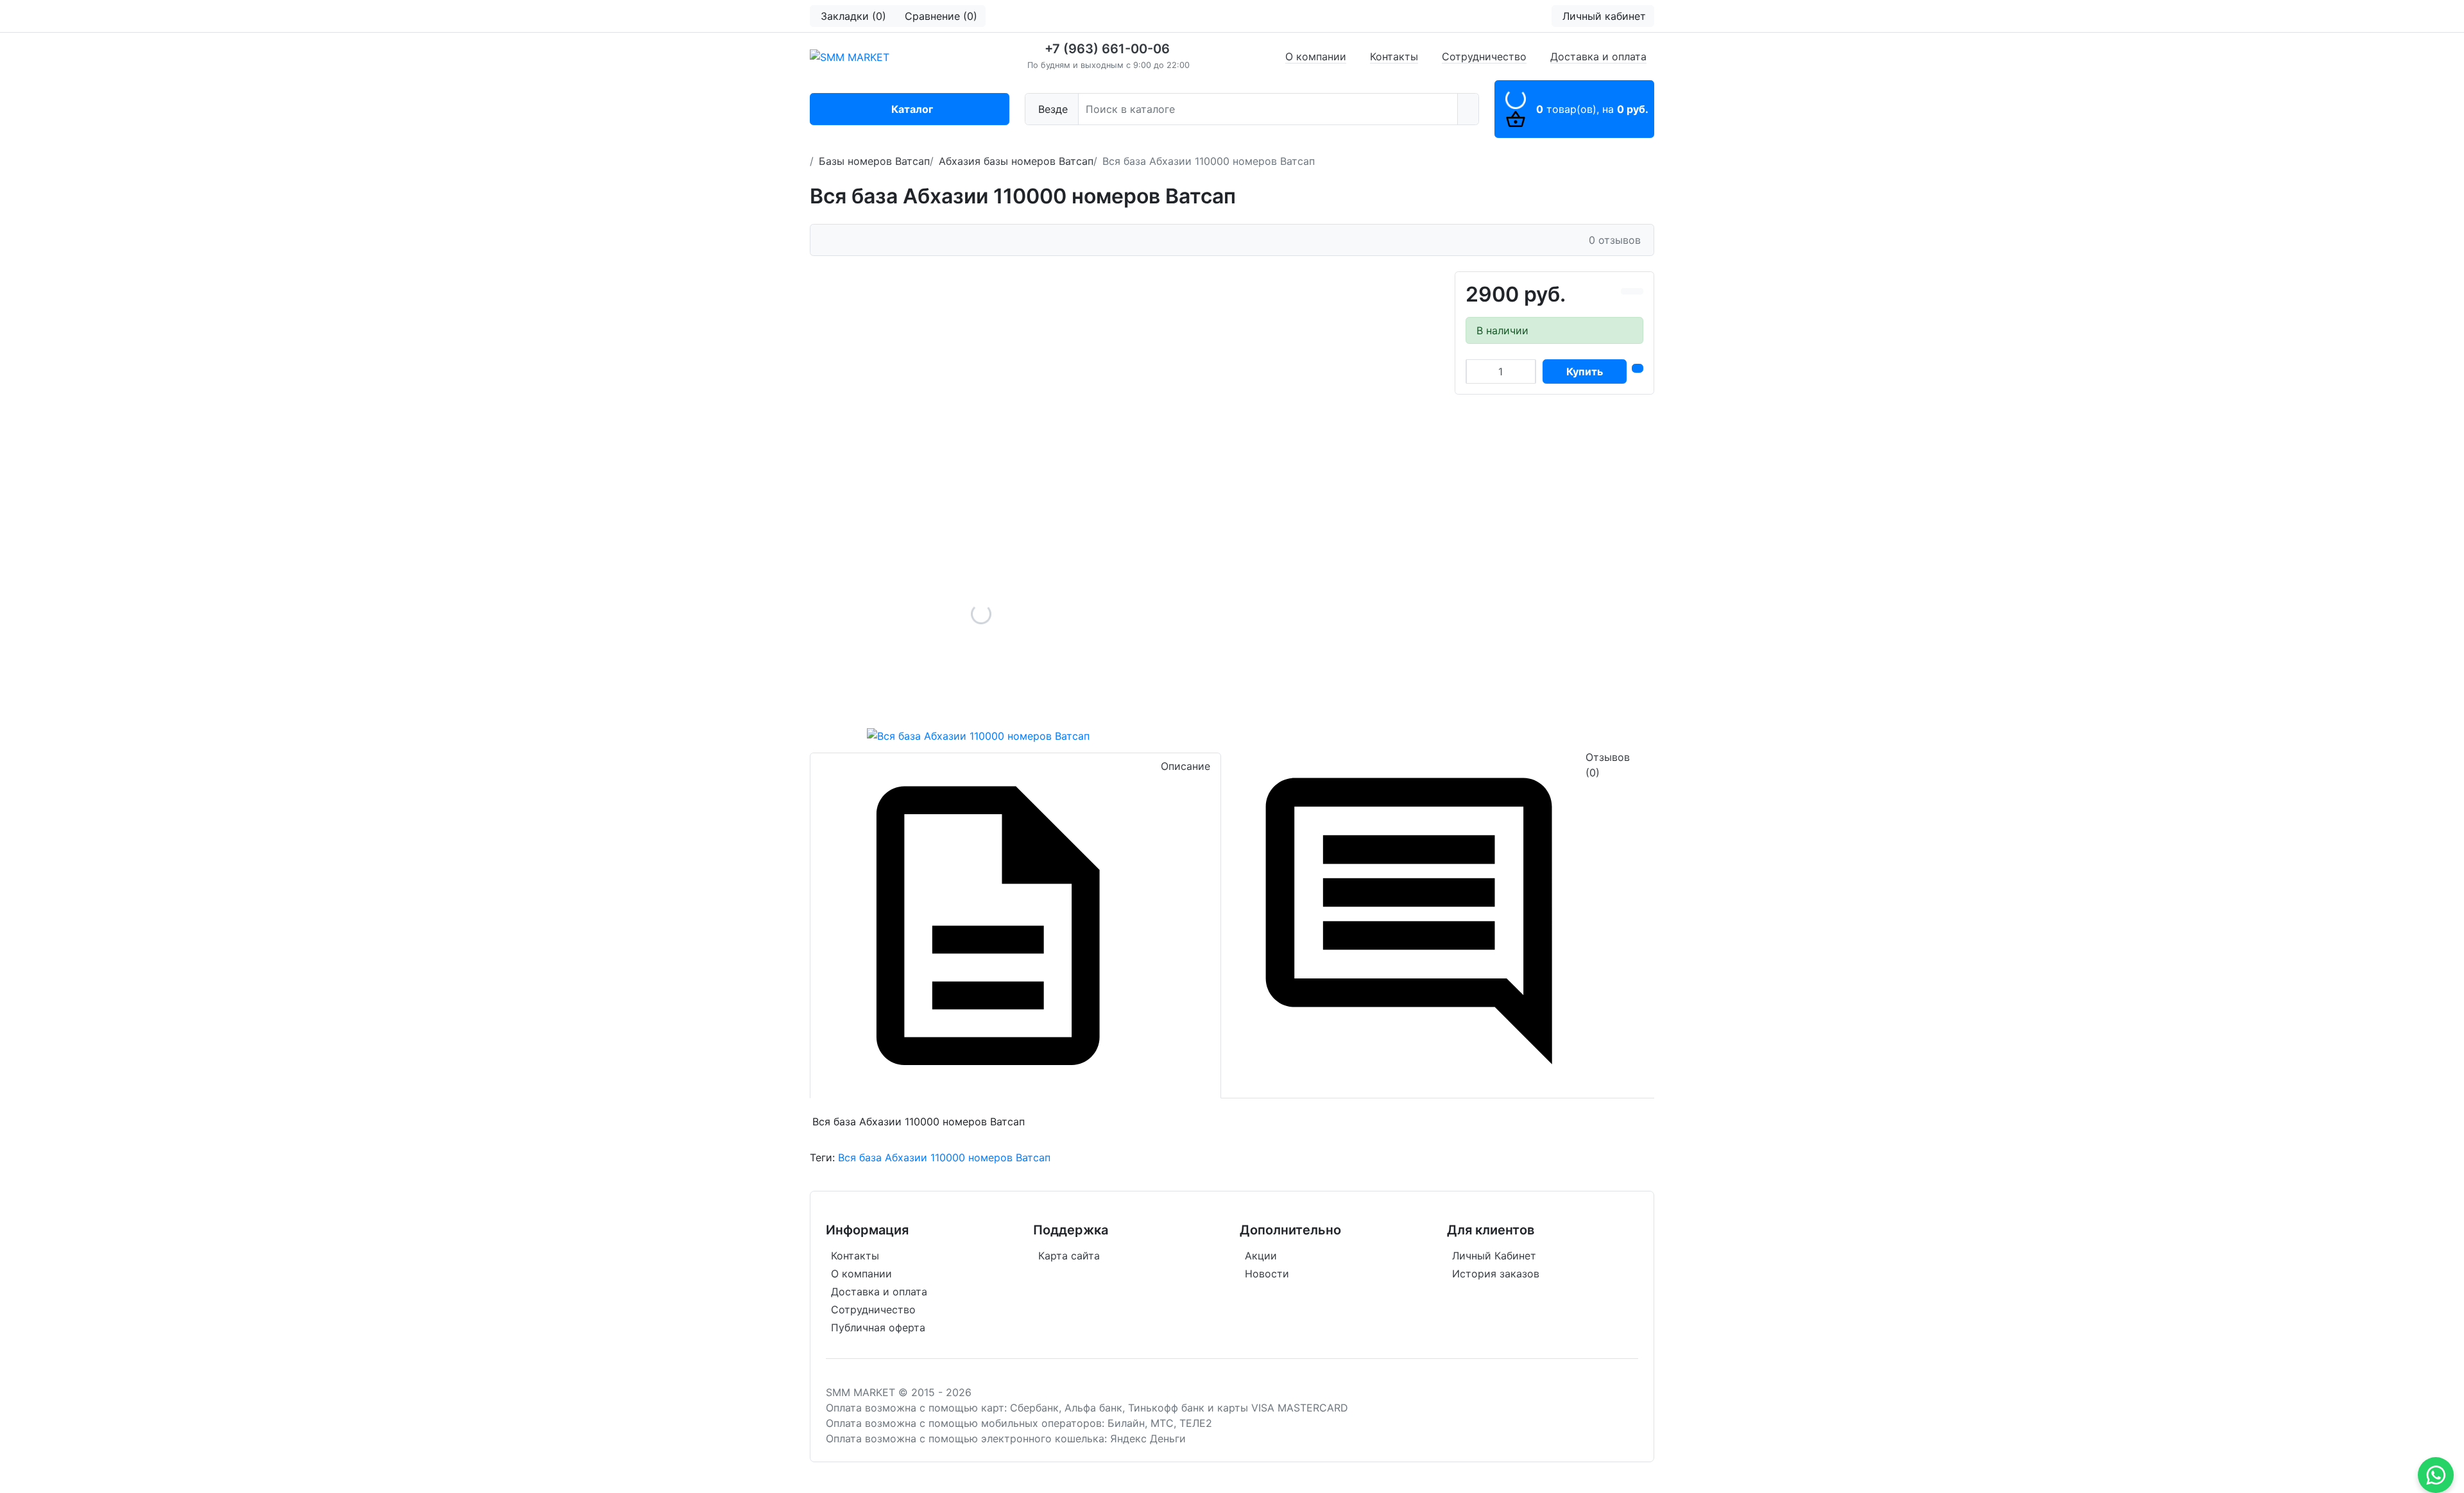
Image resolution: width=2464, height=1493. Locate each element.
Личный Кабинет (1494, 1256)
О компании (1316, 56)
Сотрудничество (1484, 56)
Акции (1261, 1256)
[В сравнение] (1627, 291)
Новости (1267, 1274)
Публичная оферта (878, 1327)
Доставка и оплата (1598, 56)
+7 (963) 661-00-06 (1107, 49)
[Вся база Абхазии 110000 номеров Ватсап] (981, 614)
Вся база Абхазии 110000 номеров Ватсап (944, 1157)
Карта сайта (1069, 1256)
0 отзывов (1615, 240)
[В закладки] (1638, 291)
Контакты (1394, 56)
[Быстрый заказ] (1638, 368)
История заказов (1496, 1274)
